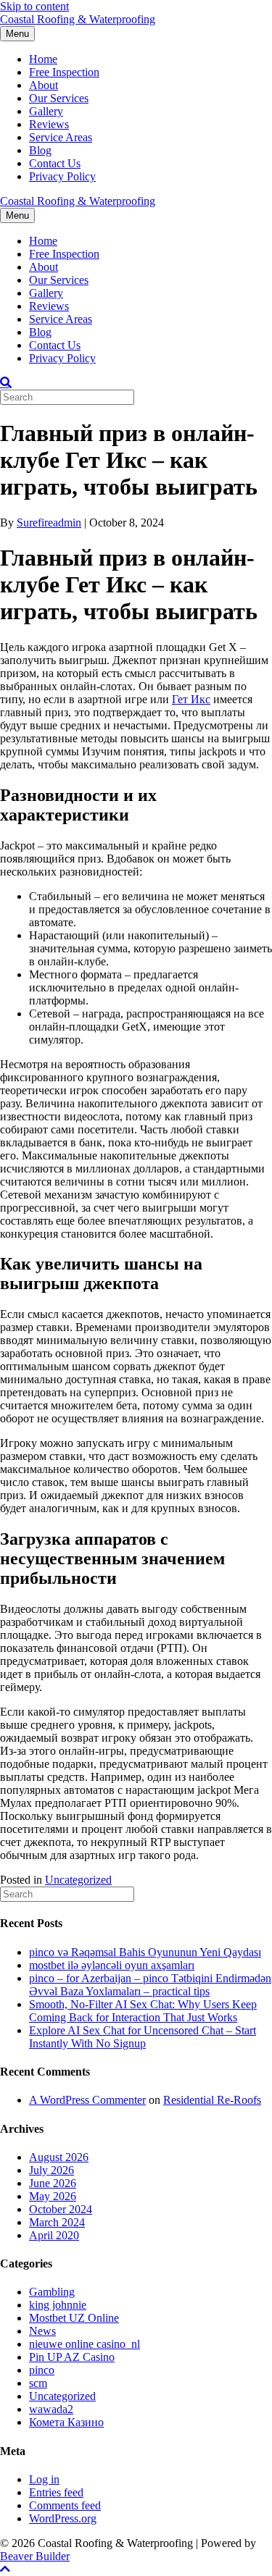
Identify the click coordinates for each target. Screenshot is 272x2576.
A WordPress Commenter (87, 2100)
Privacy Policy (62, 176)
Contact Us (55, 163)
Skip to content (34, 6)
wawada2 (51, 2409)
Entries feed (56, 2492)
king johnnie (58, 2305)
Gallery (46, 111)
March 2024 (57, 2222)
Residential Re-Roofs (212, 2100)
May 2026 (53, 2196)
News (42, 2331)
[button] (5, 2569)
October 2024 (61, 2209)
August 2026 (59, 2157)
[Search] (6, 382)
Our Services (59, 98)
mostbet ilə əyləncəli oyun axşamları (112, 1965)
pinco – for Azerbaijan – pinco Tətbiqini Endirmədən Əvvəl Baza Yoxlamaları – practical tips (150, 1985)
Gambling (52, 2292)
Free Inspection (64, 72)
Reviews (49, 124)
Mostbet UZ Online (74, 2318)
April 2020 (54, 2235)
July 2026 (51, 2170)
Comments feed (65, 2505)
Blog (40, 150)
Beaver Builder (35, 2556)
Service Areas (61, 137)
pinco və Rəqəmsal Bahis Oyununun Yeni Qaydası (145, 1952)
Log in (44, 2479)
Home (43, 59)
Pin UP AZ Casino (72, 2357)
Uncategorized (78, 1880)
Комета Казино (66, 2422)
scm (38, 2383)
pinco (42, 2370)
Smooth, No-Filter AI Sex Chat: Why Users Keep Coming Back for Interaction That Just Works (143, 2011)
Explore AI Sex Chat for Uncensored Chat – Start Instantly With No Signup (143, 2037)
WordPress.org (63, 2518)
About (44, 85)
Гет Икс (191, 699)
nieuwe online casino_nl (85, 2344)
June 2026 (53, 2183)
